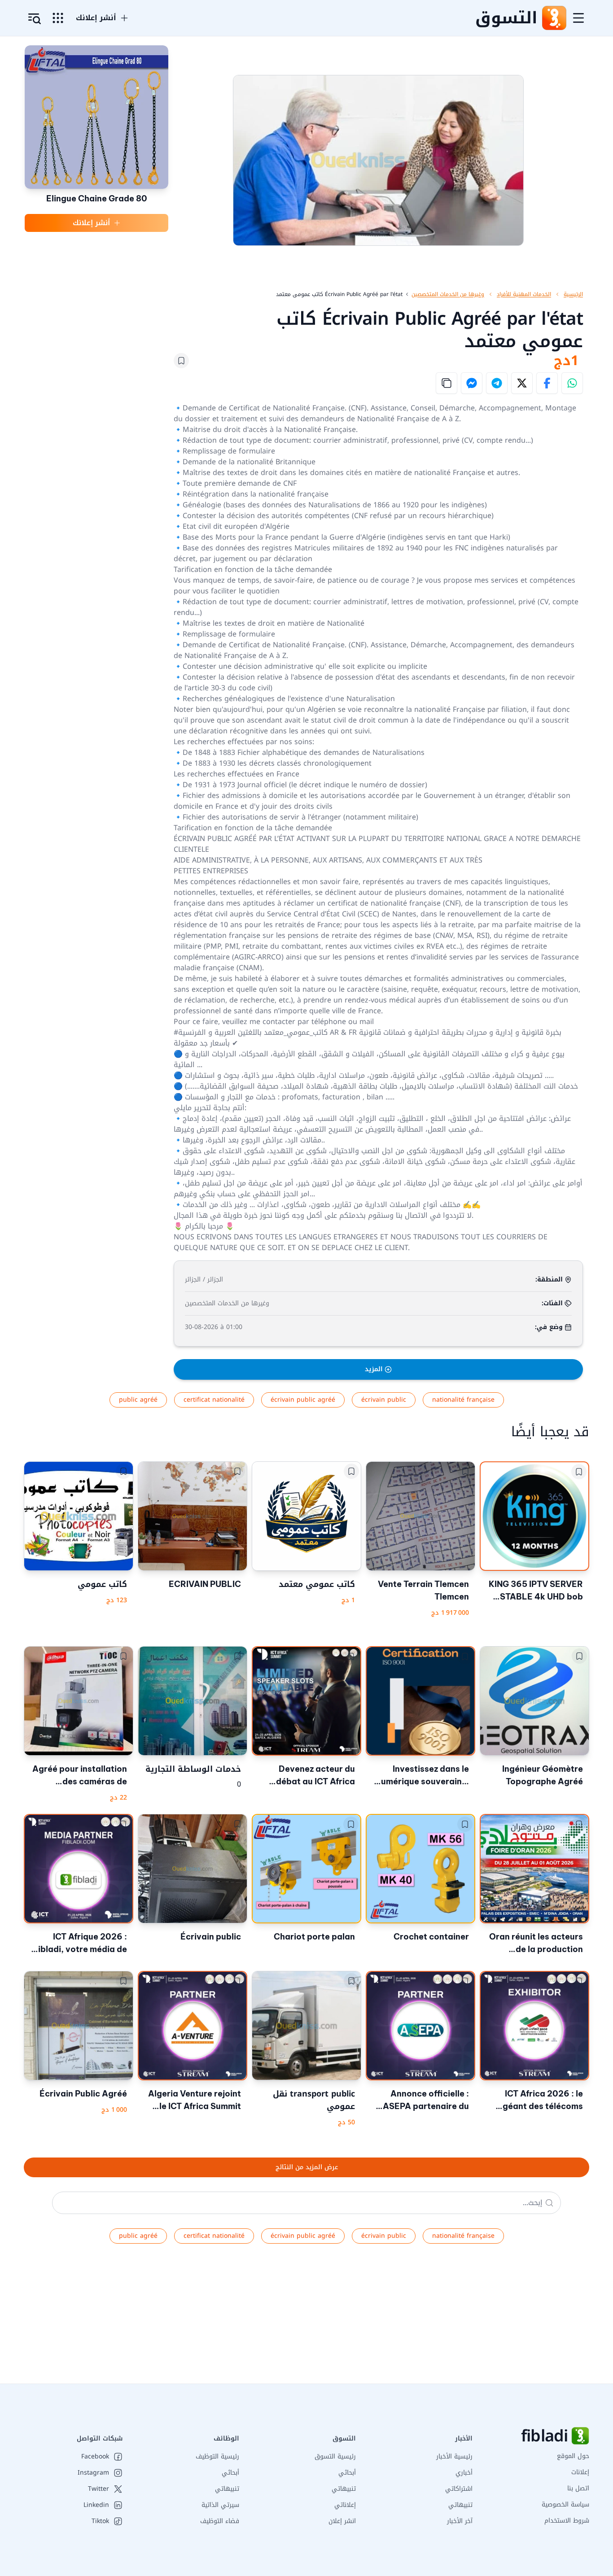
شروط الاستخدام (567, 2521)
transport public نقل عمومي (314, 2100)
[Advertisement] (344, 2321)
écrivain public (384, 1400)
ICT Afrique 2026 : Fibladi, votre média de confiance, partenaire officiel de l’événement (80, 1944)
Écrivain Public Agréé (83, 2094)
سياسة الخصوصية (565, 2504)
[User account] (35, 19)
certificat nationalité (214, 1400)
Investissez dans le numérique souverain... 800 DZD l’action (423, 1776)
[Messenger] (472, 383)
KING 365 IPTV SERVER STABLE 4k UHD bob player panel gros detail (534, 1591)
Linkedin (96, 2505)
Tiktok (100, 2521)
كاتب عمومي (102, 1584)
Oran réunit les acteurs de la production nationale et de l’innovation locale (536, 1944)
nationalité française (463, 1400)
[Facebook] (547, 383)
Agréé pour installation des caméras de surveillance (80, 1776)
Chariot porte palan (314, 1937)
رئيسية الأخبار (454, 2456)
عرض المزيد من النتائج (307, 2167)
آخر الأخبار (460, 2521)
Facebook (95, 2457)
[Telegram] (497, 383)
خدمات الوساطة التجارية (193, 1769)
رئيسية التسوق (335, 2456)
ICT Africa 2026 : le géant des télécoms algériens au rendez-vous (541, 2101)
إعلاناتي (345, 2505)
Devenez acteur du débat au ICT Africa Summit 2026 (315, 1776)
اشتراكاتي (459, 2489)
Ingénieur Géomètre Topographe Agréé (543, 1775)
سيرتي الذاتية (220, 2505)
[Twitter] (522, 383)
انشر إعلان (342, 2521)
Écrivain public (211, 1937)
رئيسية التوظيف (217, 2456)
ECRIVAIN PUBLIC (205, 1584)
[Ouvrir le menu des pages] (58, 18)
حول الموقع (573, 2456)
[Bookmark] (181, 361)
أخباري (464, 2473)
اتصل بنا (578, 2488)
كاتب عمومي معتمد (317, 1584)
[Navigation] (578, 18)
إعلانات (580, 2472)
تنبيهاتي (460, 2505)
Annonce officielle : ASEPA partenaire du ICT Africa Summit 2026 (420, 2101)
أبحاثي (347, 2473)
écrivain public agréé (303, 1400)
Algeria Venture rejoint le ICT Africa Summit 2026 (195, 2101)
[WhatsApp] (572, 383)
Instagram (93, 2473)
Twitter (99, 2489)
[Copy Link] (447, 383)
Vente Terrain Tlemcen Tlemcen (423, 1590)
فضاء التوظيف (220, 2521)
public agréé (138, 1400)
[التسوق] (554, 18)
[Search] (549, 2203)
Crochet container (431, 1937)
